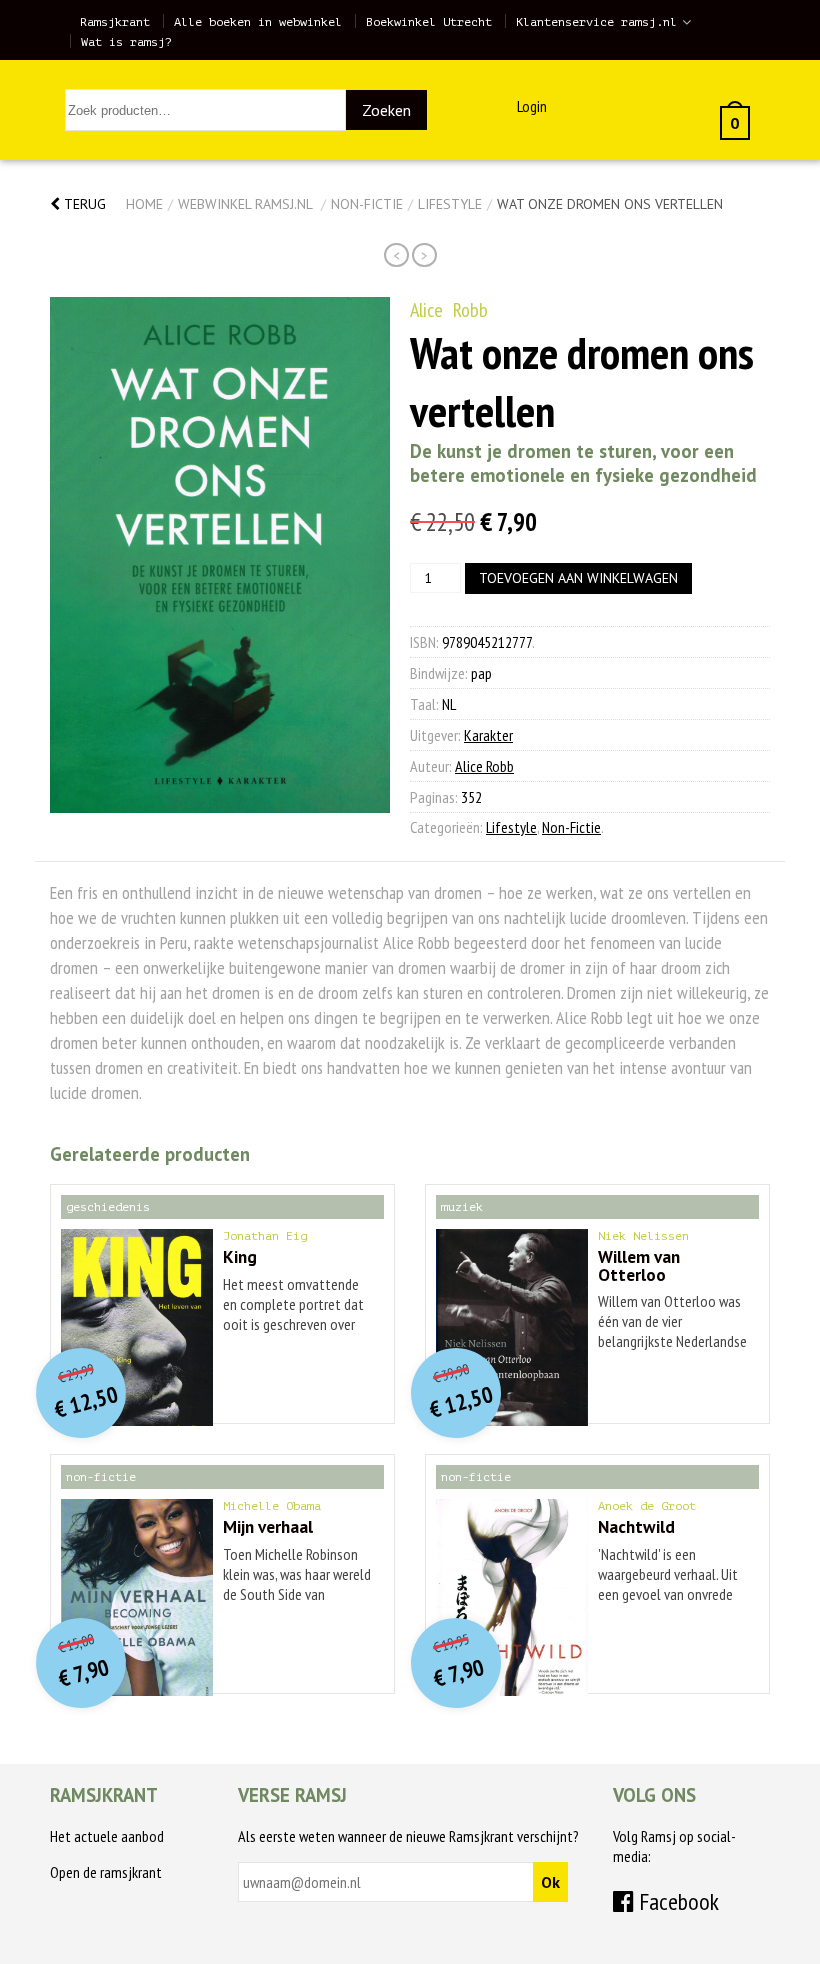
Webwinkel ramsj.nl (245, 204)
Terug (83, 204)
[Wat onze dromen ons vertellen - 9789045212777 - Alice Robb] (220, 555)
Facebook (676, 1901)
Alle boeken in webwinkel (258, 22)
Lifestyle (450, 204)
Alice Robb (449, 310)
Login (532, 106)
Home (144, 204)
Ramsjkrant (115, 22)
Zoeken (386, 110)
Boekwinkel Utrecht (429, 22)
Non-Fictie (367, 204)
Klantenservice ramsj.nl (596, 22)
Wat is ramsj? (126, 42)
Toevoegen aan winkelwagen (578, 578)
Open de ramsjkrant (106, 1872)
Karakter (488, 735)
